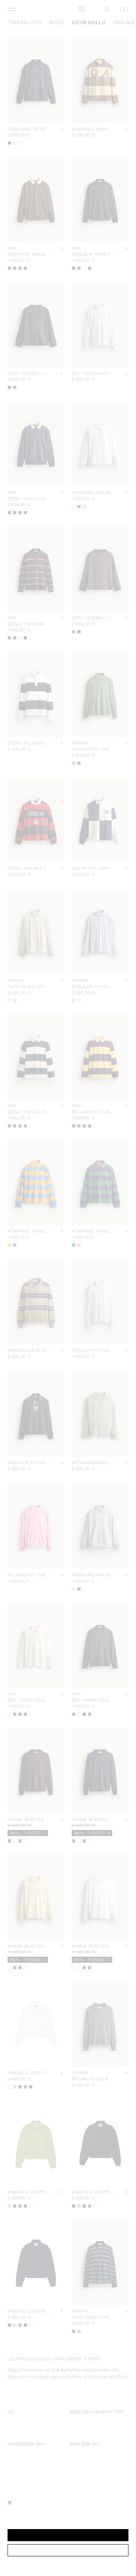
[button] (68, 2535)
